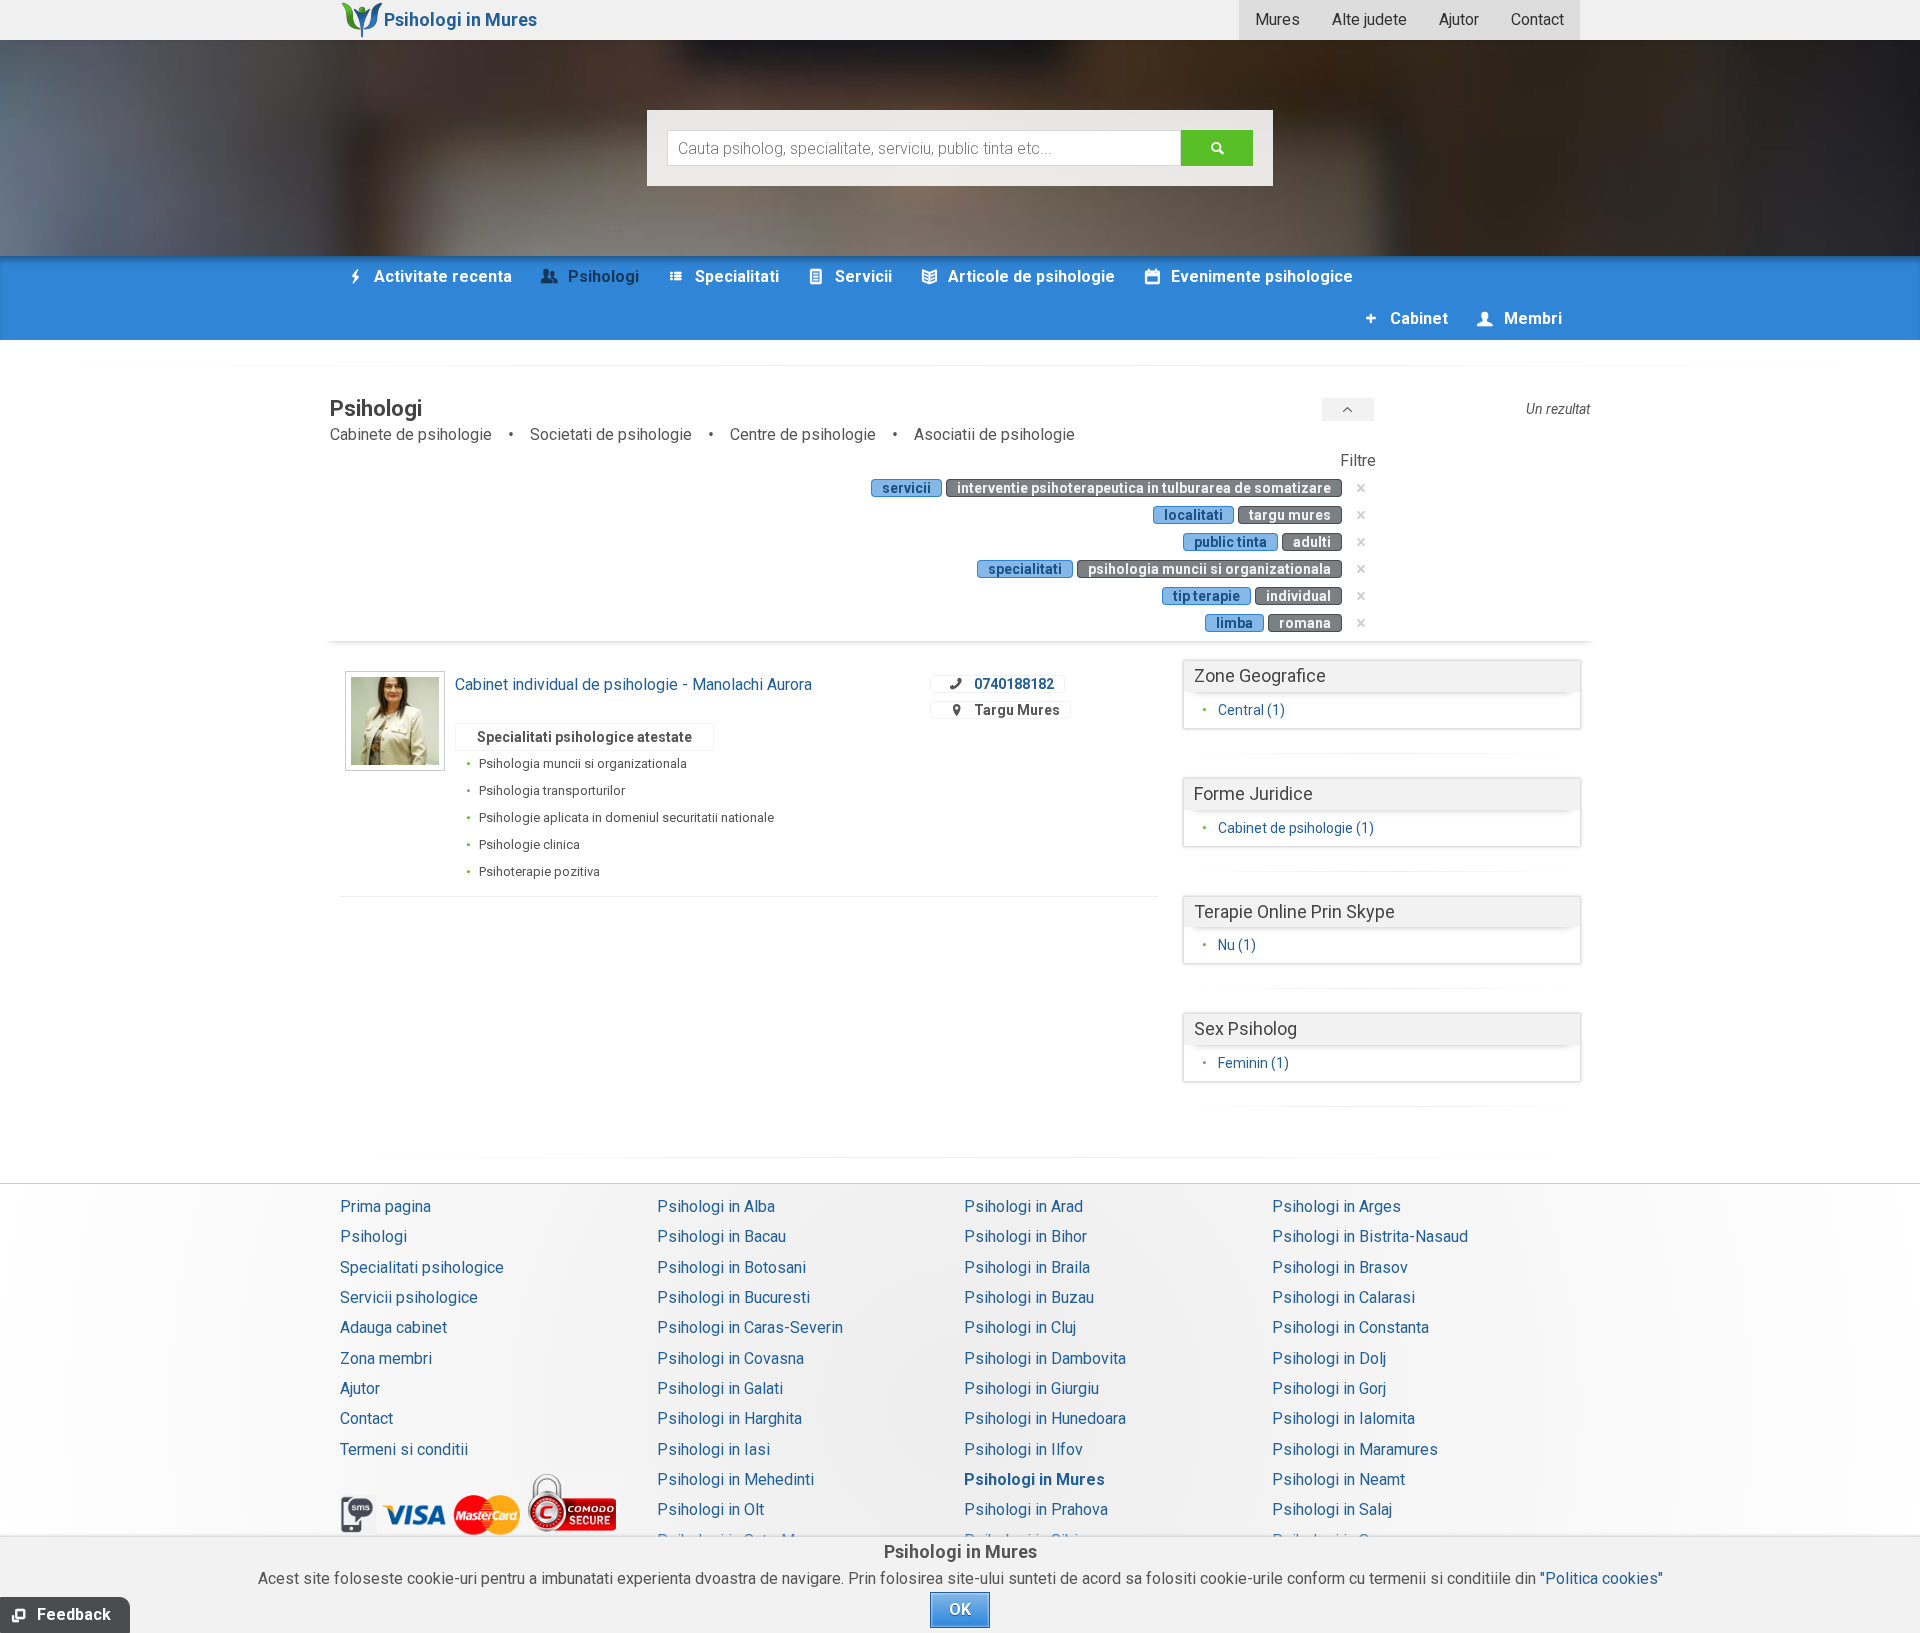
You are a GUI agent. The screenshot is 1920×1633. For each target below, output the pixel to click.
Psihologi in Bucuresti (733, 1297)
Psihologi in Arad (1023, 1206)
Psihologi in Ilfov (1023, 1449)
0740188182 (1014, 684)
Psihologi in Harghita (729, 1418)
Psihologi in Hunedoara (1045, 1418)
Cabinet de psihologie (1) (1296, 828)
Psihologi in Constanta (1350, 1327)
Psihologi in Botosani (731, 1267)
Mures (1277, 19)
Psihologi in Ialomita (1343, 1418)
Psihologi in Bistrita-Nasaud (1370, 1236)
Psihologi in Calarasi (1343, 1297)
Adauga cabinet (393, 1327)
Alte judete (1369, 19)
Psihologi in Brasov (1340, 1267)
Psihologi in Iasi (713, 1449)
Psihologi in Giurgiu (1031, 1388)
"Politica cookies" (1601, 1578)
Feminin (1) (1253, 1063)
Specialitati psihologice (422, 1267)
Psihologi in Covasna (730, 1358)
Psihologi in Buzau (1029, 1297)
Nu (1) (1237, 945)
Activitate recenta (441, 276)
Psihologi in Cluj (1020, 1327)
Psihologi (373, 1236)
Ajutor (1459, 19)
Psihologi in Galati (720, 1388)
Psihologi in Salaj (1332, 1509)
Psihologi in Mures (1034, 1479)
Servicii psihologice (409, 1297)
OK (960, 1609)
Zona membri (386, 1358)
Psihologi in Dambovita (1045, 1358)
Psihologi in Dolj (1329, 1358)
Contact (1537, 19)
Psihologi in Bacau (721, 1236)
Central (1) (1251, 710)
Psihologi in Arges (1336, 1206)
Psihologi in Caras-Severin (750, 1327)
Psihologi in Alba (716, 1206)
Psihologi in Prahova (1036, 1509)
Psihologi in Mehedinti (735, 1479)
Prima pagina (385, 1206)
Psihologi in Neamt (1338, 1479)
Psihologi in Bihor (1025, 1236)
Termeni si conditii (404, 1449)
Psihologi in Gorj (1329, 1388)
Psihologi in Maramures (1355, 1449)
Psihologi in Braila (1027, 1267)
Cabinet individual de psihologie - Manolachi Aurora (633, 684)
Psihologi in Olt (710, 1509)
